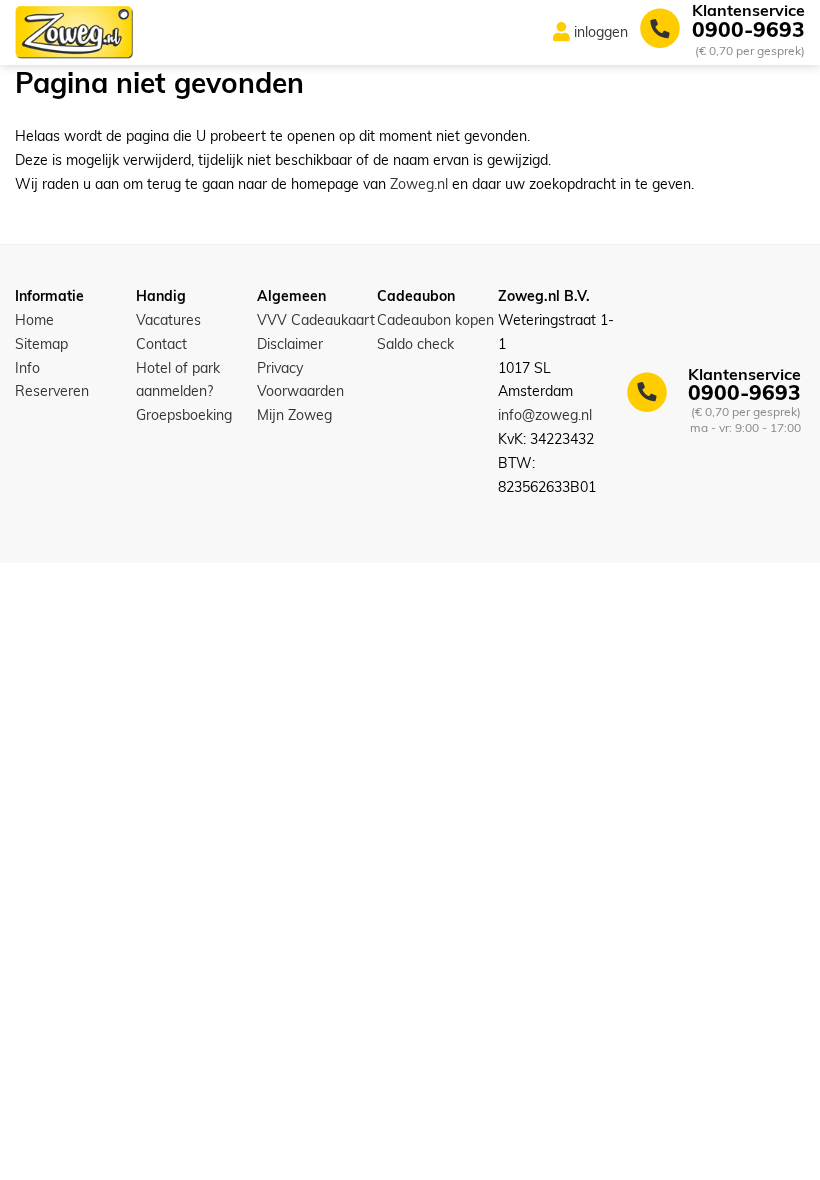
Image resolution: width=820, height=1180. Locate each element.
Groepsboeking (184, 415)
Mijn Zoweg (294, 415)
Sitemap (41, 344)
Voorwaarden (300, 391)
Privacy (280, 368)
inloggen (601, 32)
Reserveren (52, 391)
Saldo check (415, 344)
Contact (161, 344)
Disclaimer (290, 344)
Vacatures (168, 320)
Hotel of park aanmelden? (178, 380)
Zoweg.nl (419, 184)
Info (27, 368)
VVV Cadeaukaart (316, 320)
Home (34, 320)
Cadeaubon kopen (435, 320)
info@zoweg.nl (545, 415)
